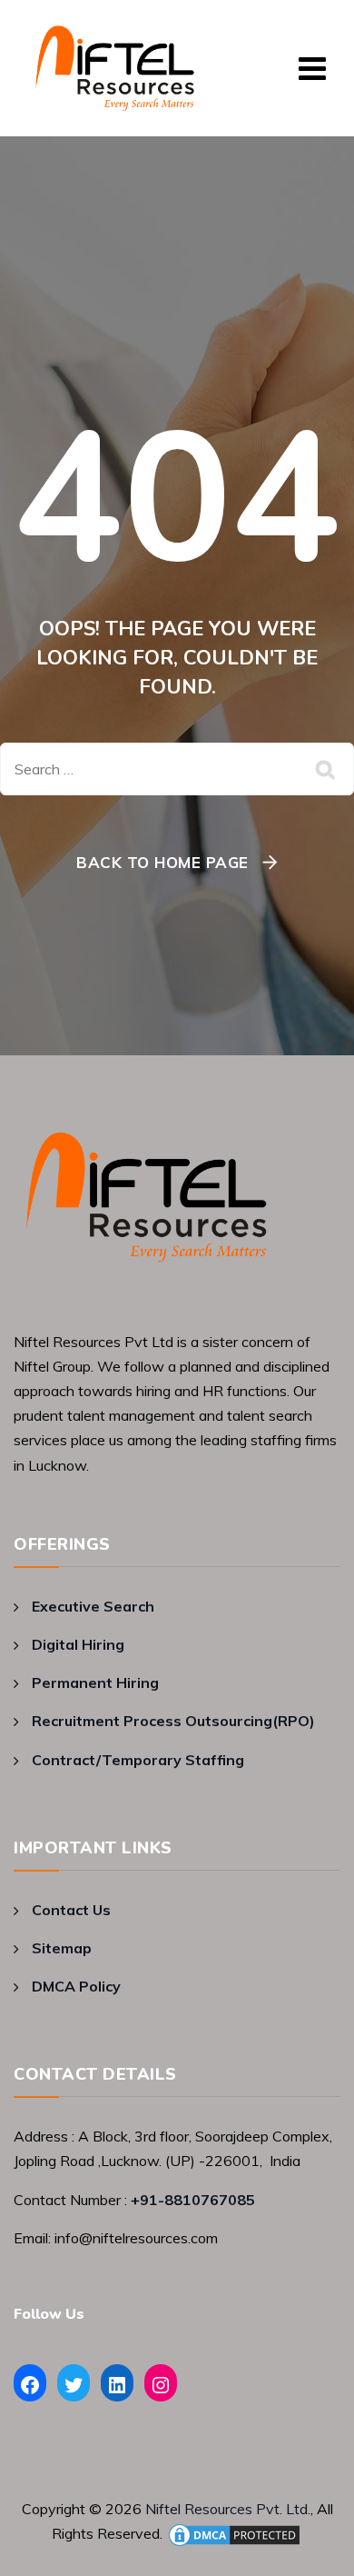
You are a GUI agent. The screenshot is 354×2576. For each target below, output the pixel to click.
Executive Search (93, 1606)
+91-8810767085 (193, 2200)
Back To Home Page (162, 862)
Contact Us (71, 1910)
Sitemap (62, 1948)
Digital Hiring (78, 1644)
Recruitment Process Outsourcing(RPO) (173, 1721)
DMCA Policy (76, 1986)
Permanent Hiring (95, 1682)
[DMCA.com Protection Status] (234, 2533)
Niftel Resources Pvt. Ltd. (228, 2509)
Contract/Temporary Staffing (138, 1760)
